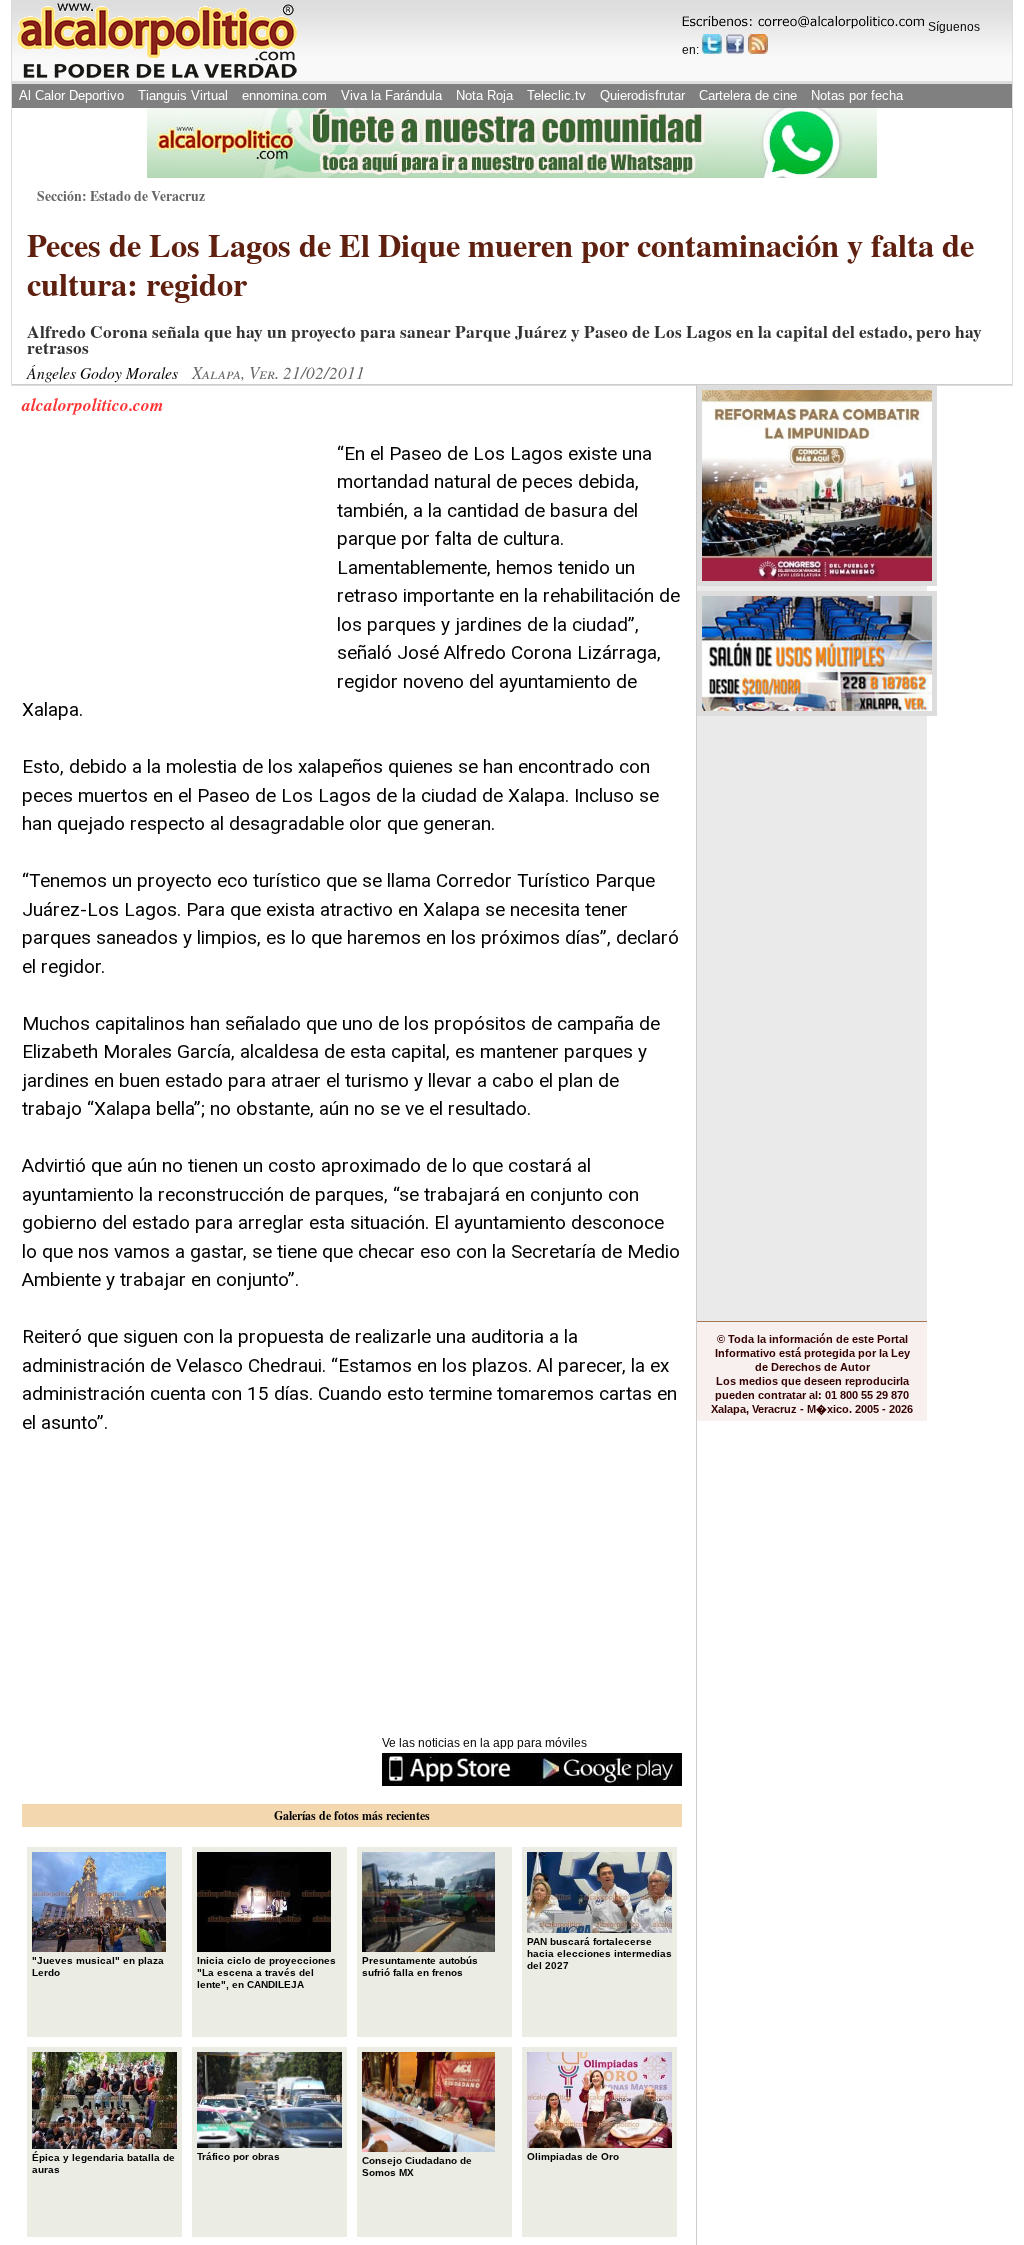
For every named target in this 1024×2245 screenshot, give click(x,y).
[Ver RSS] (758, 44)
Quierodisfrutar (642, 95)
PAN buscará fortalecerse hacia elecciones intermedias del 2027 (599, 1953)
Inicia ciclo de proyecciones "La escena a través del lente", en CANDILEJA (266, 1972)
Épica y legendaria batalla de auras (103, 2163)
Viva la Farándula (391, 95)
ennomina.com (284, 95)
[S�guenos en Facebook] (735, 44)
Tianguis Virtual (183, 95)
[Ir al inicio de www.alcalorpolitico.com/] (157, 76)
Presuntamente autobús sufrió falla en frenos (420, 1966)
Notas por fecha (857, 95)
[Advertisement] (172, 565)
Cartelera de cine (748, 95)
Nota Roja (484, 95)
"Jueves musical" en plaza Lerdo (98, 1966)
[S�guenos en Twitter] (712, 44)
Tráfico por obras (238, 2156)
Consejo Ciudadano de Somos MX (417, 2166)
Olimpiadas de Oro (573, 2156)
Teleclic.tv (556, 95)
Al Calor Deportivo (71, 95)
